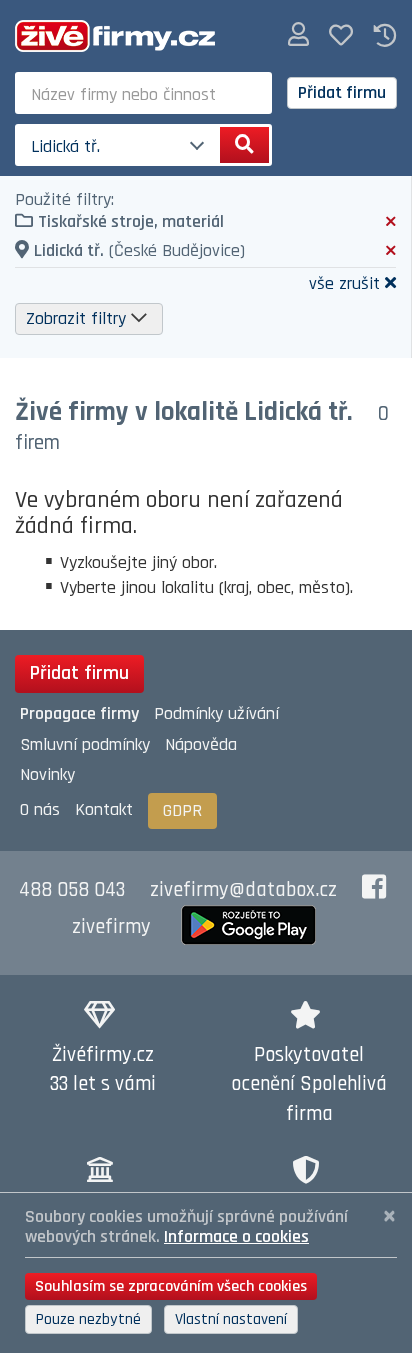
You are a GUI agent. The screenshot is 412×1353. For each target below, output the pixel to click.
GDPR (182, 810)
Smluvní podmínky (85, 744)
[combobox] (143, 93)
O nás (40, 809)
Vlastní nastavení (231, 1319)
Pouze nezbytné (88, 1319)
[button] (298, 35)
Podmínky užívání (216, 713)
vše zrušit (344, 282)
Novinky (47, 774)
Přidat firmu (342, 92)
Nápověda (201, 744)
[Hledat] (244, 145)
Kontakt (104, 809)
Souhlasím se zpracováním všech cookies (171, 1286)
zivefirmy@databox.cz (243, 890)
